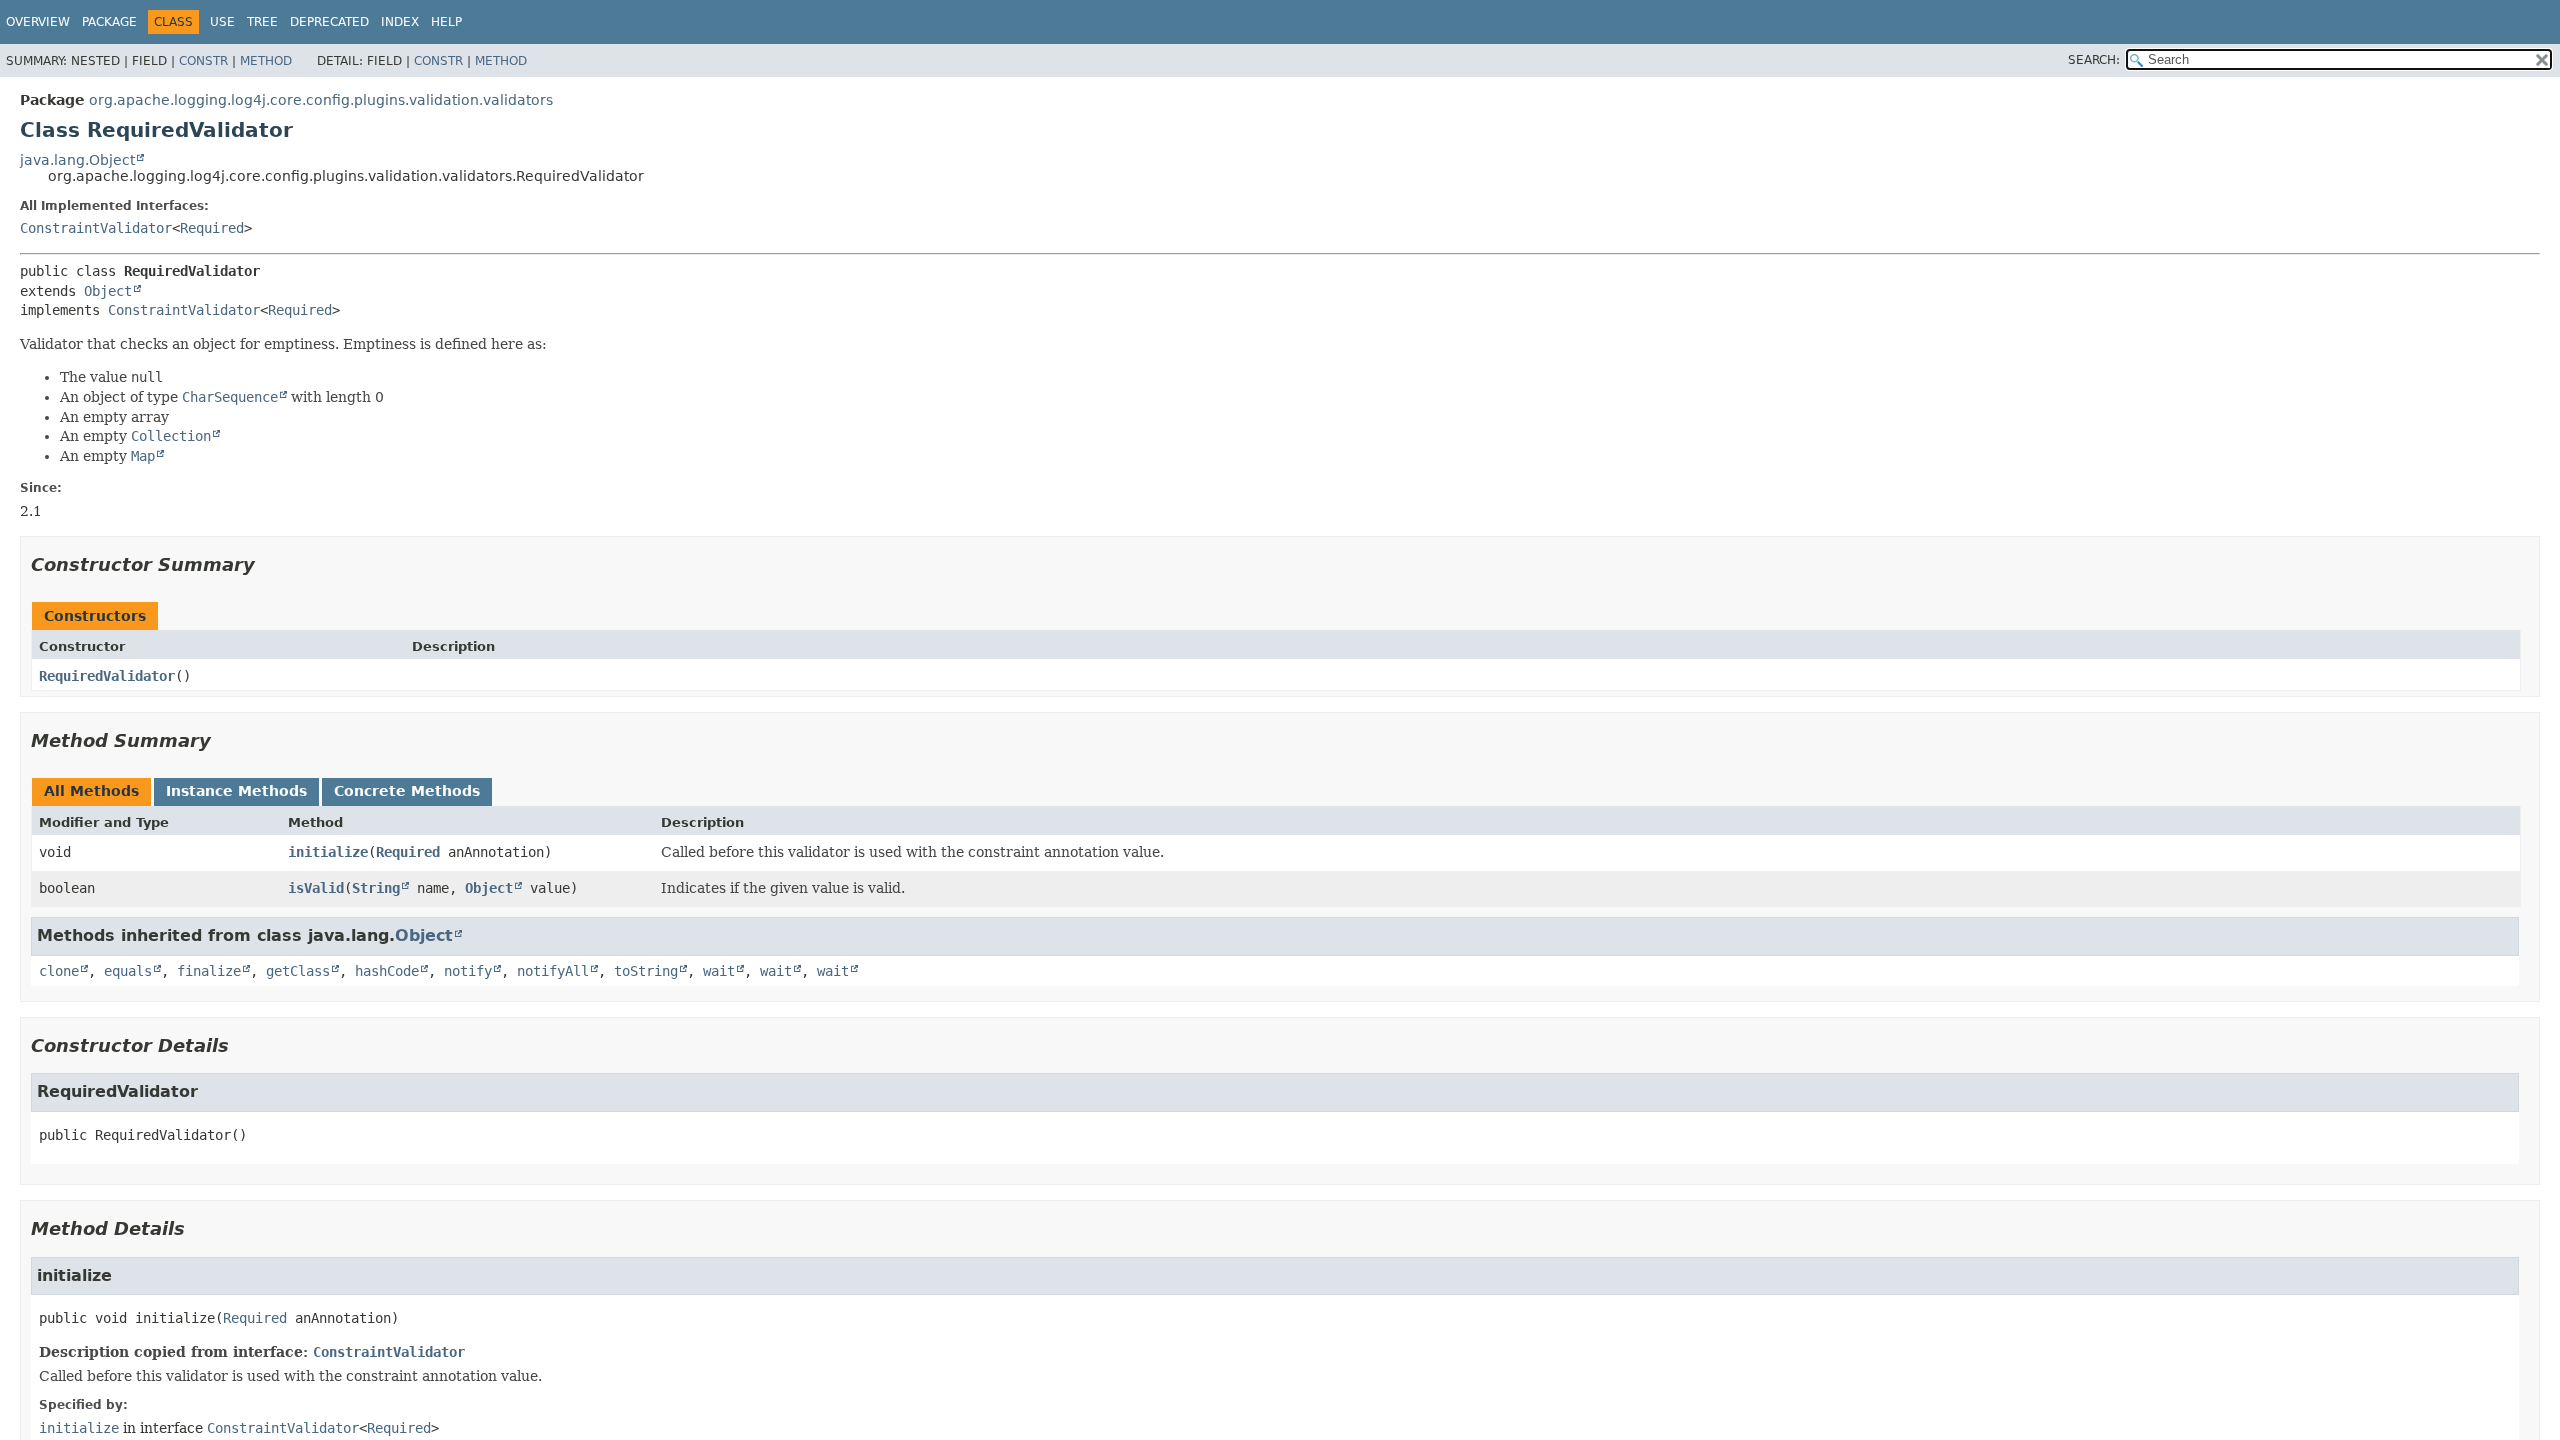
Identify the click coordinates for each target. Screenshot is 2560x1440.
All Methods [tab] (91, 791)
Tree (262, 22)
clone (59, 971)
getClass (298, 971)
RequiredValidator (107, 676)
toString (646, 971)
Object (108, 291)
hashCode (387, 971)
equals (128, 971)
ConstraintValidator (96, 228)
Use (222, 22)
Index (400, 22)
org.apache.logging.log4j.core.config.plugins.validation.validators (321, 100)
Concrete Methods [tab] (407, 791)
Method (266, 61)
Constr (203, 61)
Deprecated (329, 22)
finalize (209, 971)
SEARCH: (2094, 60)
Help (446, 22)
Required (212, 228)
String (376, 888)
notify (468, 971)
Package (109, 22)
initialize (328, 852)
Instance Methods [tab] (236, 791)
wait (719, 971)
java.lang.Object (77, 160)
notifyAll (553, 971)
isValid (316, 888)
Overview (38, 22)
